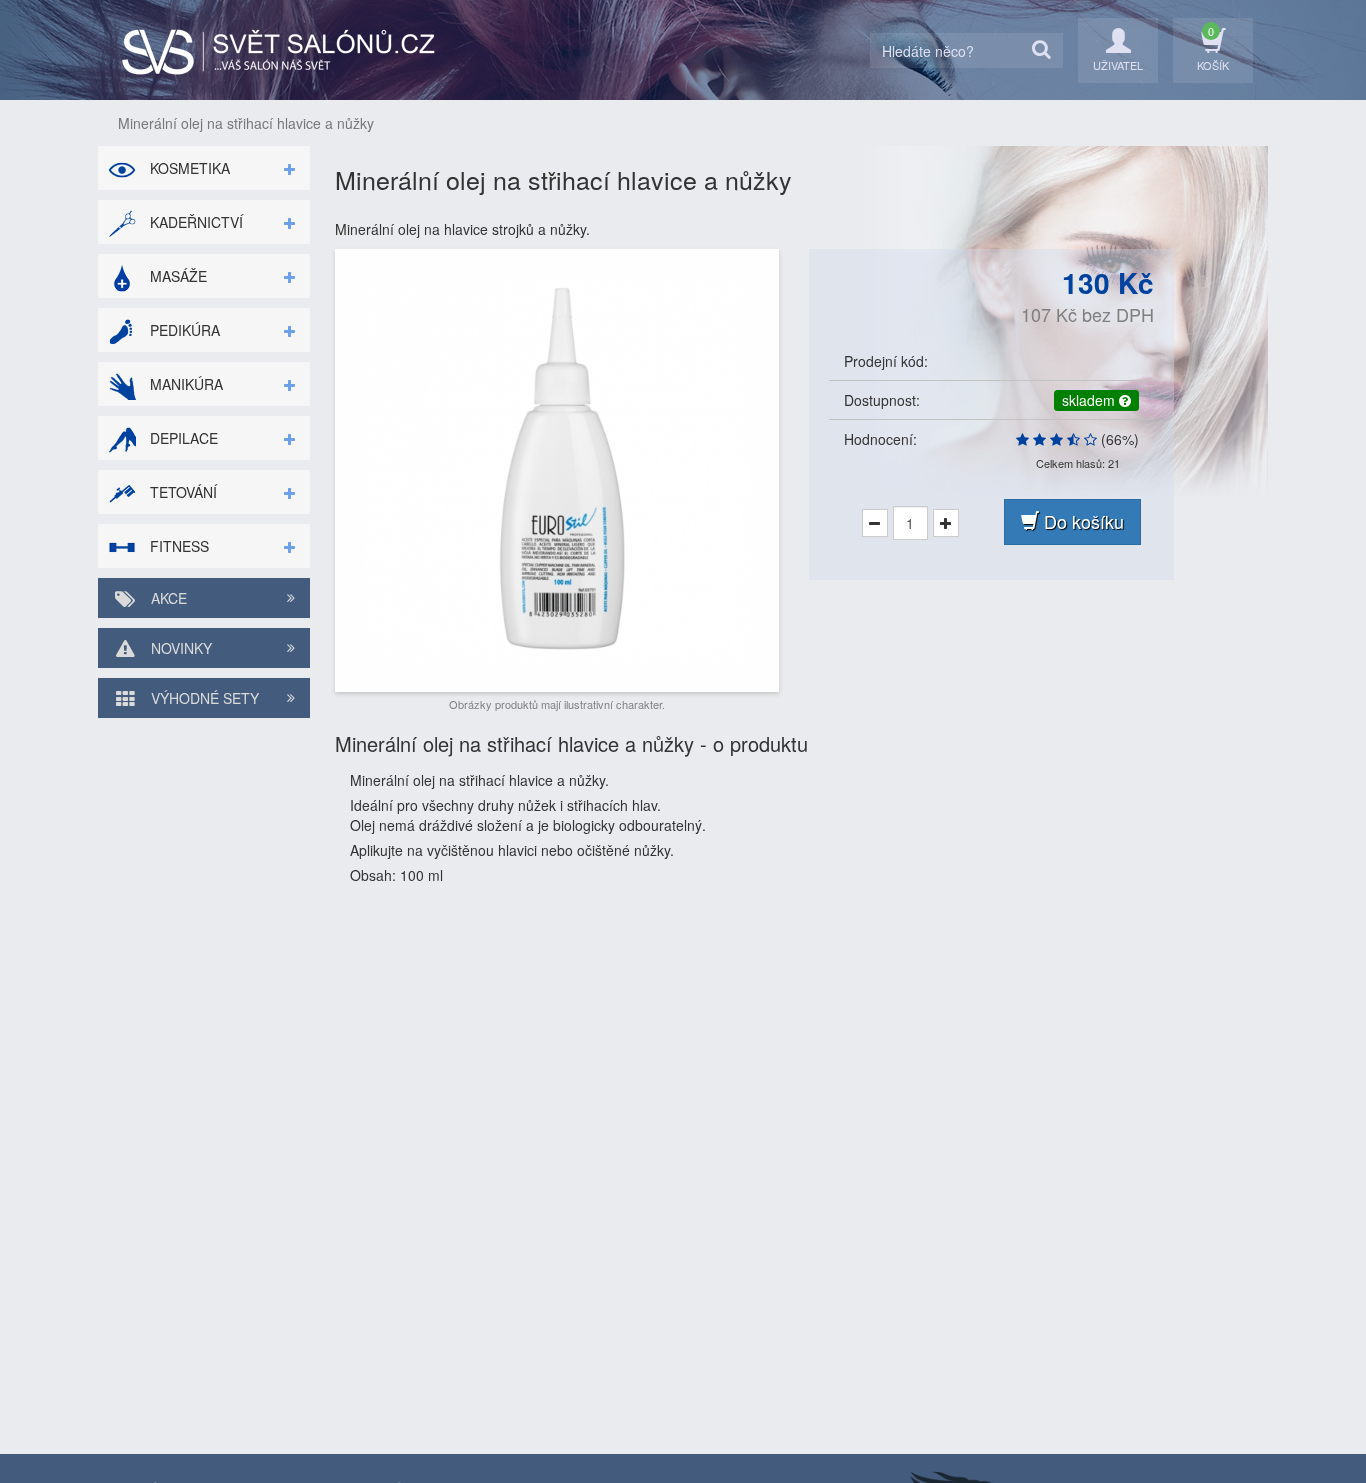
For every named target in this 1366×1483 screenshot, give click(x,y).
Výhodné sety (203, 698)
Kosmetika (188, 168)
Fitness (177, 546)
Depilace (182, 438)
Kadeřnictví (194, 222)
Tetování (181, 492)
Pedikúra (183, 330)
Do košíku (1081, 521)
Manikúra (184, 384)
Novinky (179, 648)
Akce (167, 598)
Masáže (176, 276)
